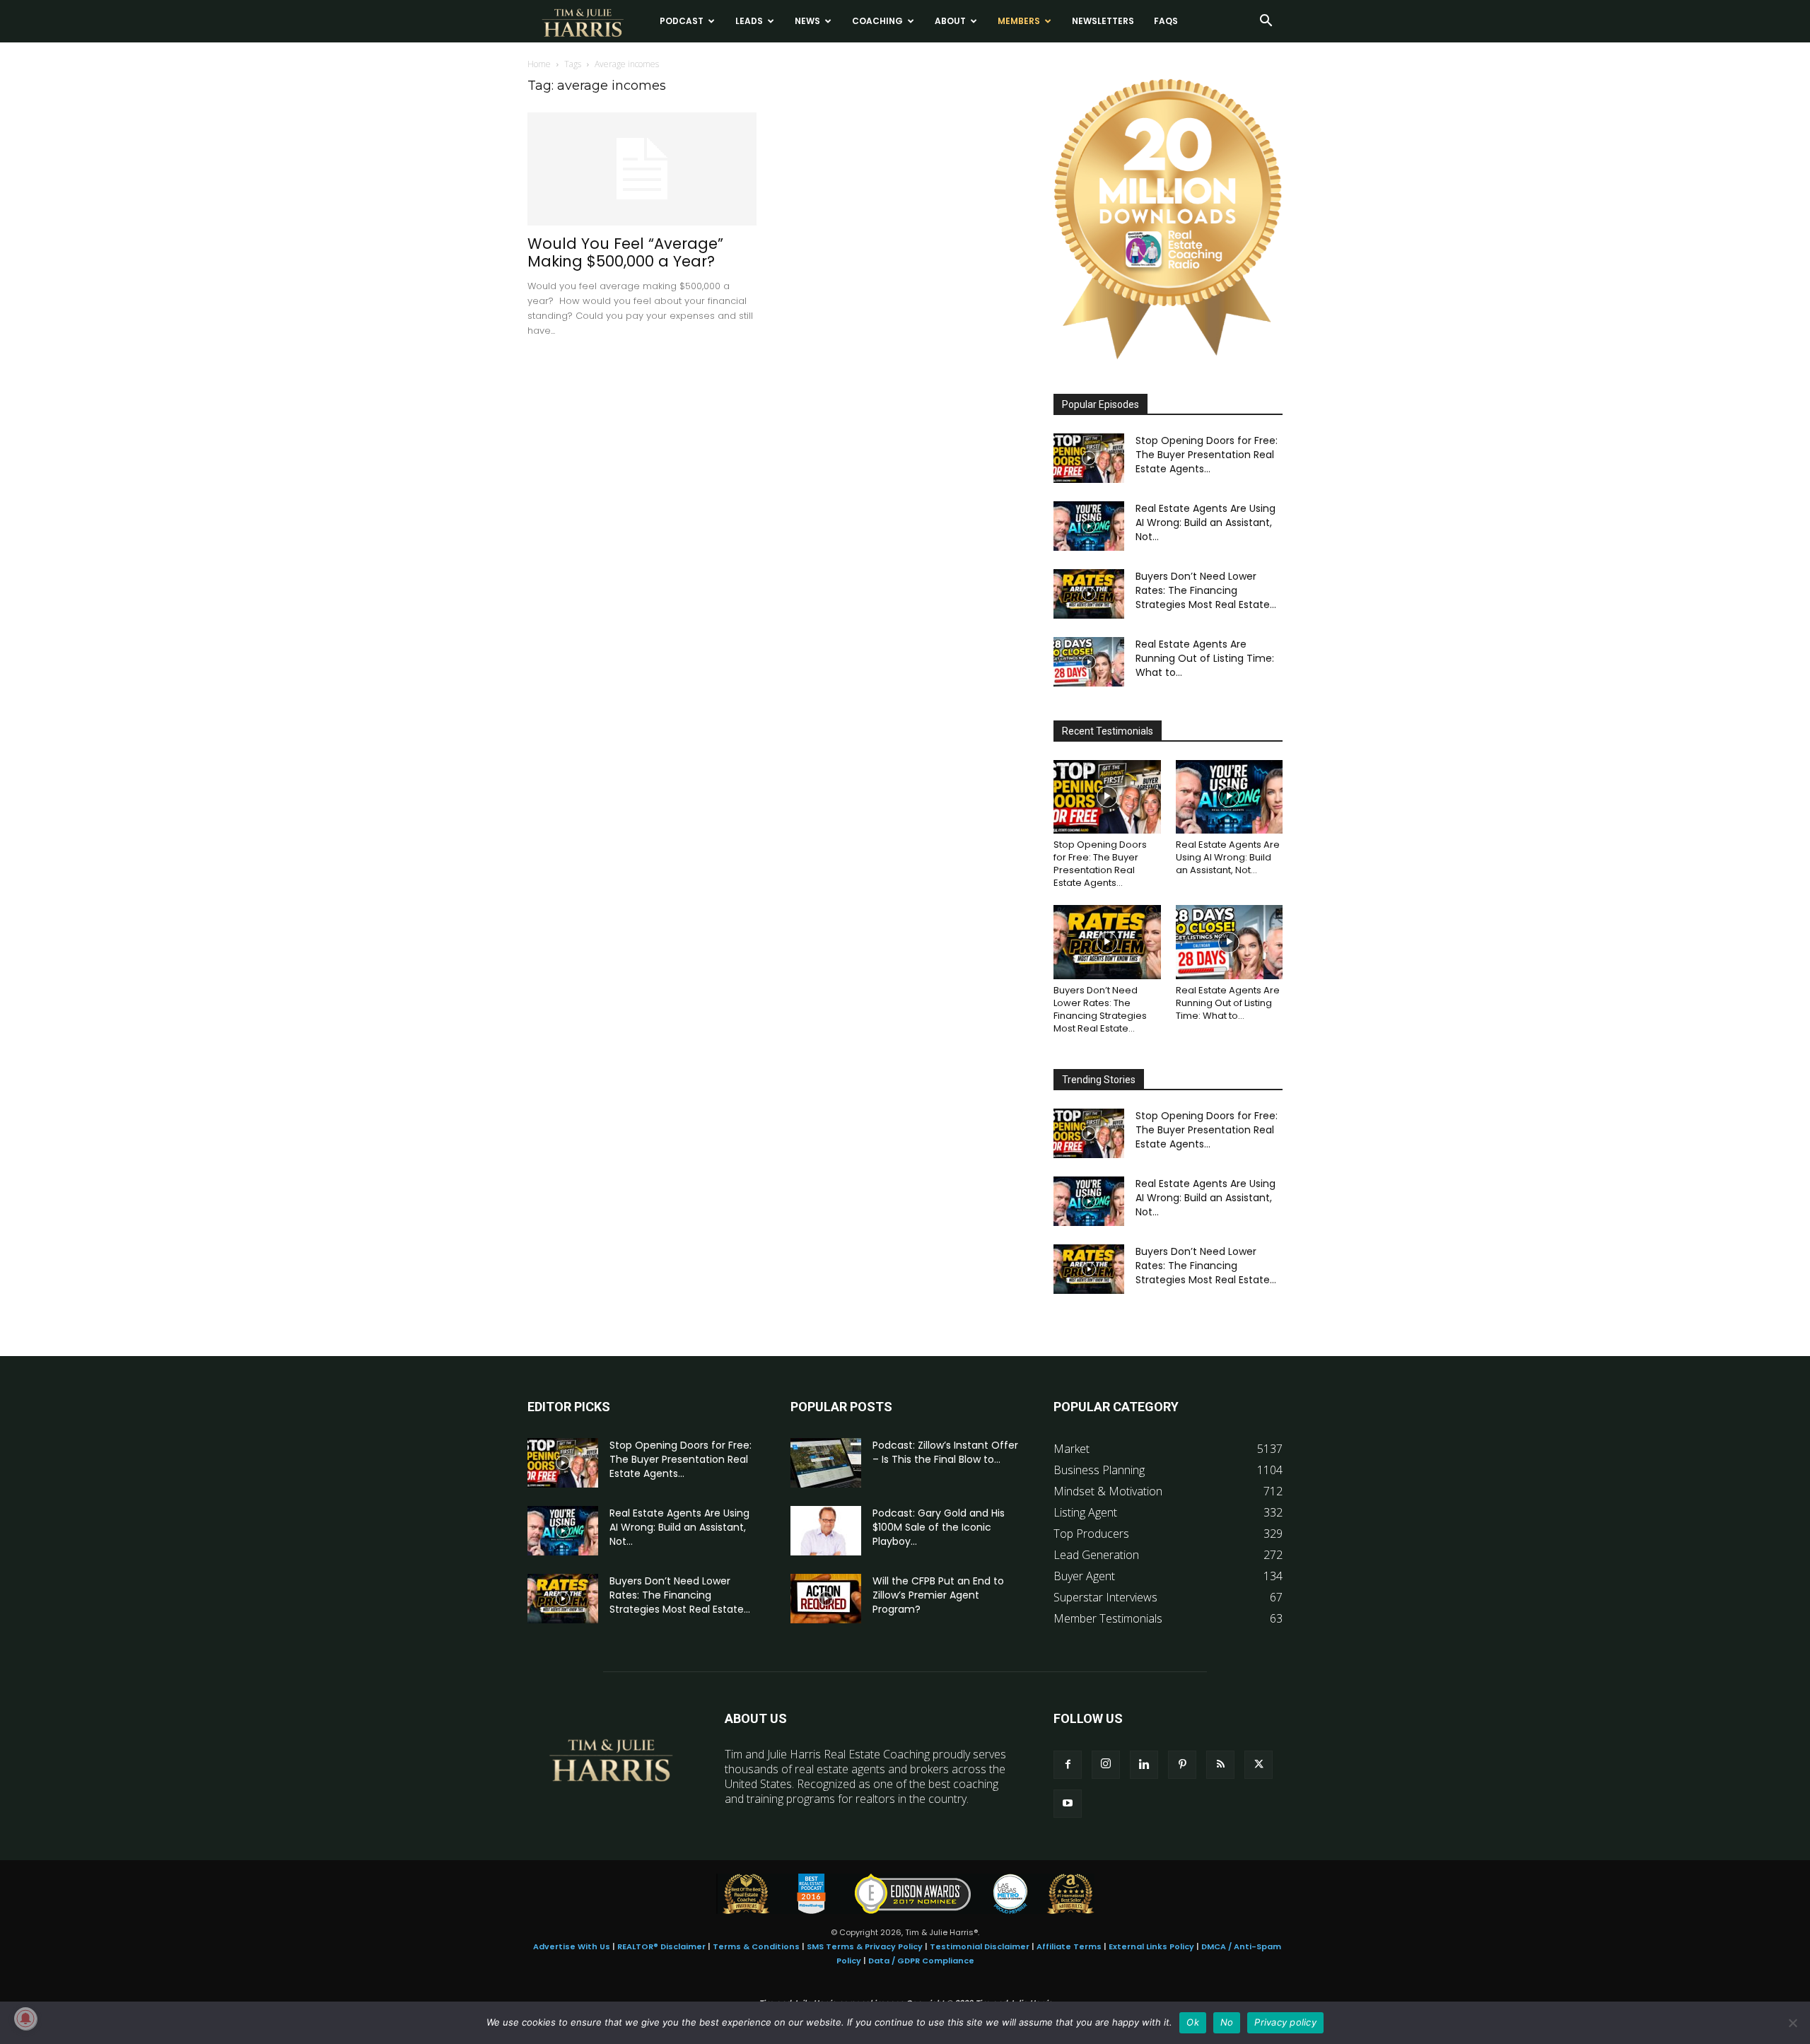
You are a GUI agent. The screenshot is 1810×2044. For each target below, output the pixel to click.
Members (1019, 21)
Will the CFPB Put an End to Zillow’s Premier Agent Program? (938, 1595)
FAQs (1166, 21)
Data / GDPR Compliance (921, 1961)
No (1227, 2022)
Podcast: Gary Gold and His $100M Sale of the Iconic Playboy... (939, 1527)
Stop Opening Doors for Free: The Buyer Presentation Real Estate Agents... (1207, 455)
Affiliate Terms (1069, 1946)
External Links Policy (1151, 1946)
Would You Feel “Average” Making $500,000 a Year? (625, 252)
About (950, 21)
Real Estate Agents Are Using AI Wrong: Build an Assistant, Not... (1205, 522)
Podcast (682, 21)
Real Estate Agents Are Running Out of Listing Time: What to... (1205, 658)
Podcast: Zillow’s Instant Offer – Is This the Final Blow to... (945, 1452)
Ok (1193, 2022)
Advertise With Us (572, 1946)
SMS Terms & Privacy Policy (865, 1946)
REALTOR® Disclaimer (661, 1946)
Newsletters (1103, 21)
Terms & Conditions (756, 1946)
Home (539, 64)
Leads (749, 21)
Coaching (877, 21)
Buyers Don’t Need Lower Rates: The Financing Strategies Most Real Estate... (1206, 590)
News (807, 21)
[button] (1266, 22)
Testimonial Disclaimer (980, 1946)
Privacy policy (1285, 2022)
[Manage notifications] (25, 2019)
